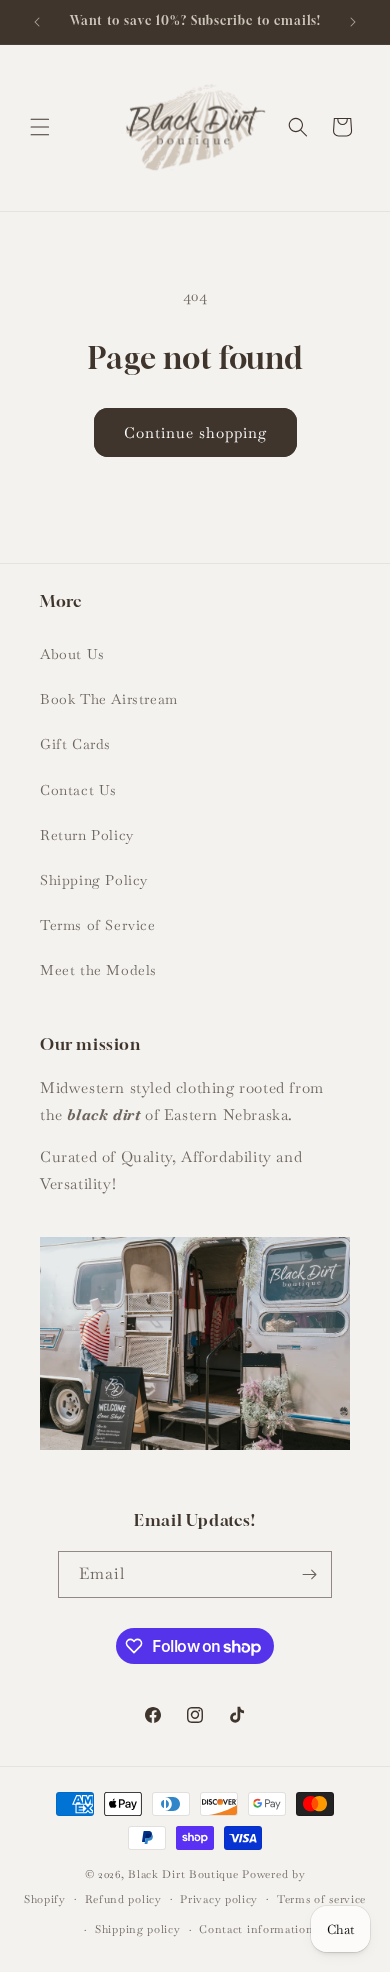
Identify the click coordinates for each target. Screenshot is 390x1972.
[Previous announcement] (37, 22)
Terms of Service (98, 925)
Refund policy (123, 1899)
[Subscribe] (309, 1574)
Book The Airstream (109, 699)
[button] (40, 127)
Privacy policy (219, 1899)
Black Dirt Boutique (183, 1874)
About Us (72, 654)
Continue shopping (195, 432)
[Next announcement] (353, 22)
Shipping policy (138, 1929)
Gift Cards (75, 744)
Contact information (256, 1929)
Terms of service (321, 1899)
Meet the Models (98, 970)
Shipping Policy (94, 880)
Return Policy (87, 835)
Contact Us (78, 790)
